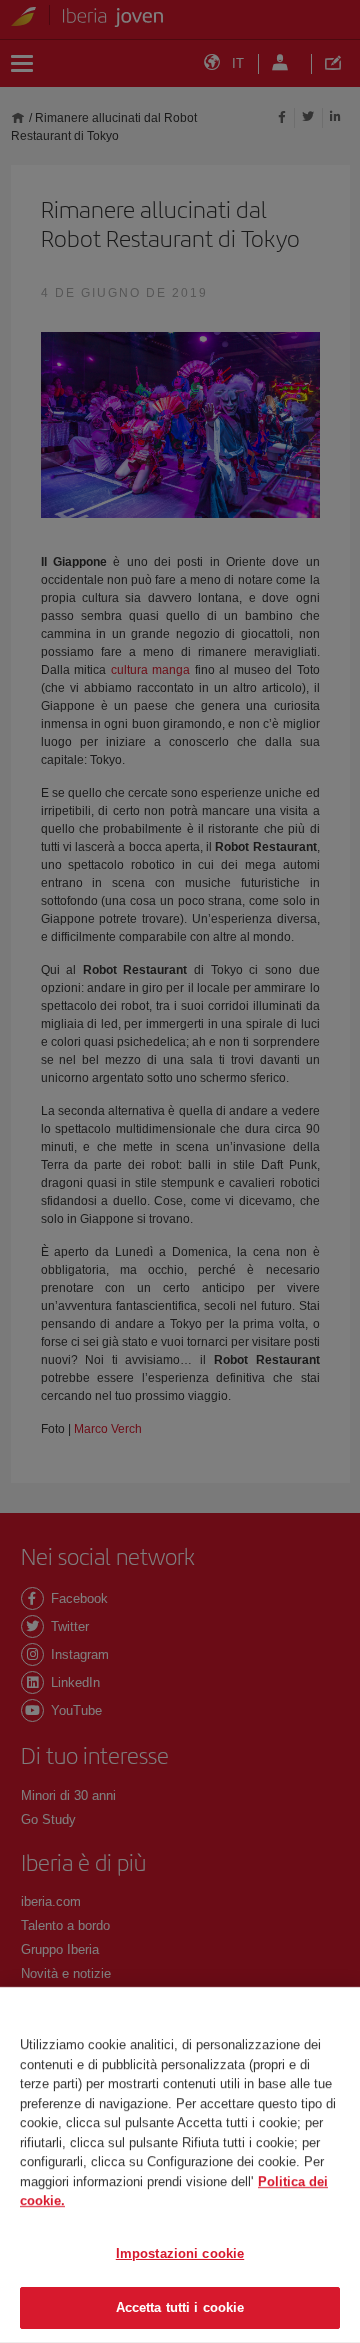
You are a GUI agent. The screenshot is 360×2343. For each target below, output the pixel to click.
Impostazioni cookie (180, 2253)
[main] (180, 2165)
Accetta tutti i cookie (180, 2307)
